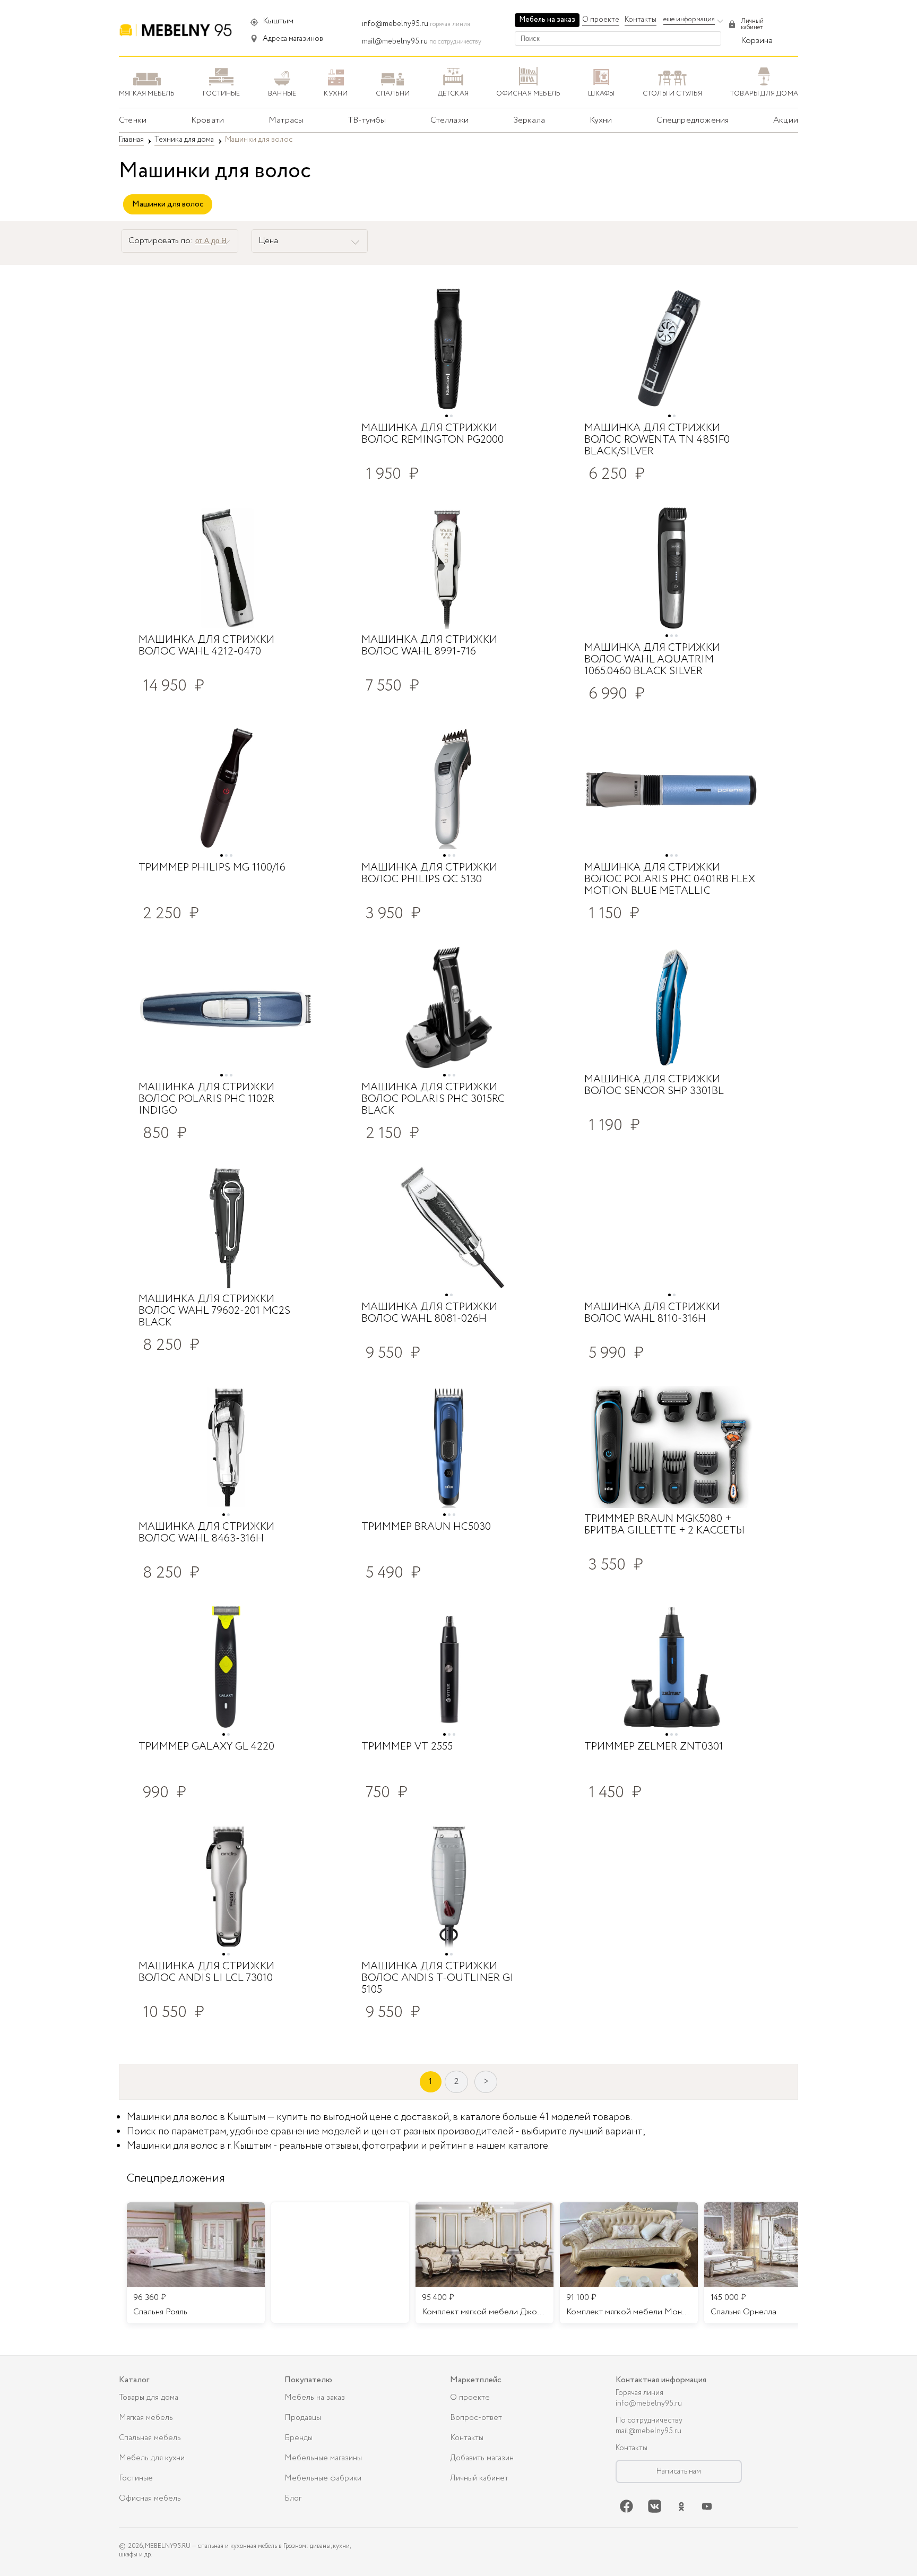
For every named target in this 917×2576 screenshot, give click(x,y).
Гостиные (136, 2478)
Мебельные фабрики (323, 2478)
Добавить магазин (482, 2458)
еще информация (689, 19)
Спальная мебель (150, 2438)
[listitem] (196, 2263)
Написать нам (679, 2471)
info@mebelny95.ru (395, 24)
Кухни (601, 120)
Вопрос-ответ (476, 2418)
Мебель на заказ (547, 20)
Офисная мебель (150, 2499)
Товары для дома (149, 2398)
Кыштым (278, 21)
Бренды (299, 2438)
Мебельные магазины (323, 2458)
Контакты (641, 20)
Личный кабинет (479, 2478)
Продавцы (303, 2418)
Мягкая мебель (146, 2418)
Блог (293, 2499)
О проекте (601, 20)
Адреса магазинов (293, 39)
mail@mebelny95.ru (395, 41)
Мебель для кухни (152, 2458)
